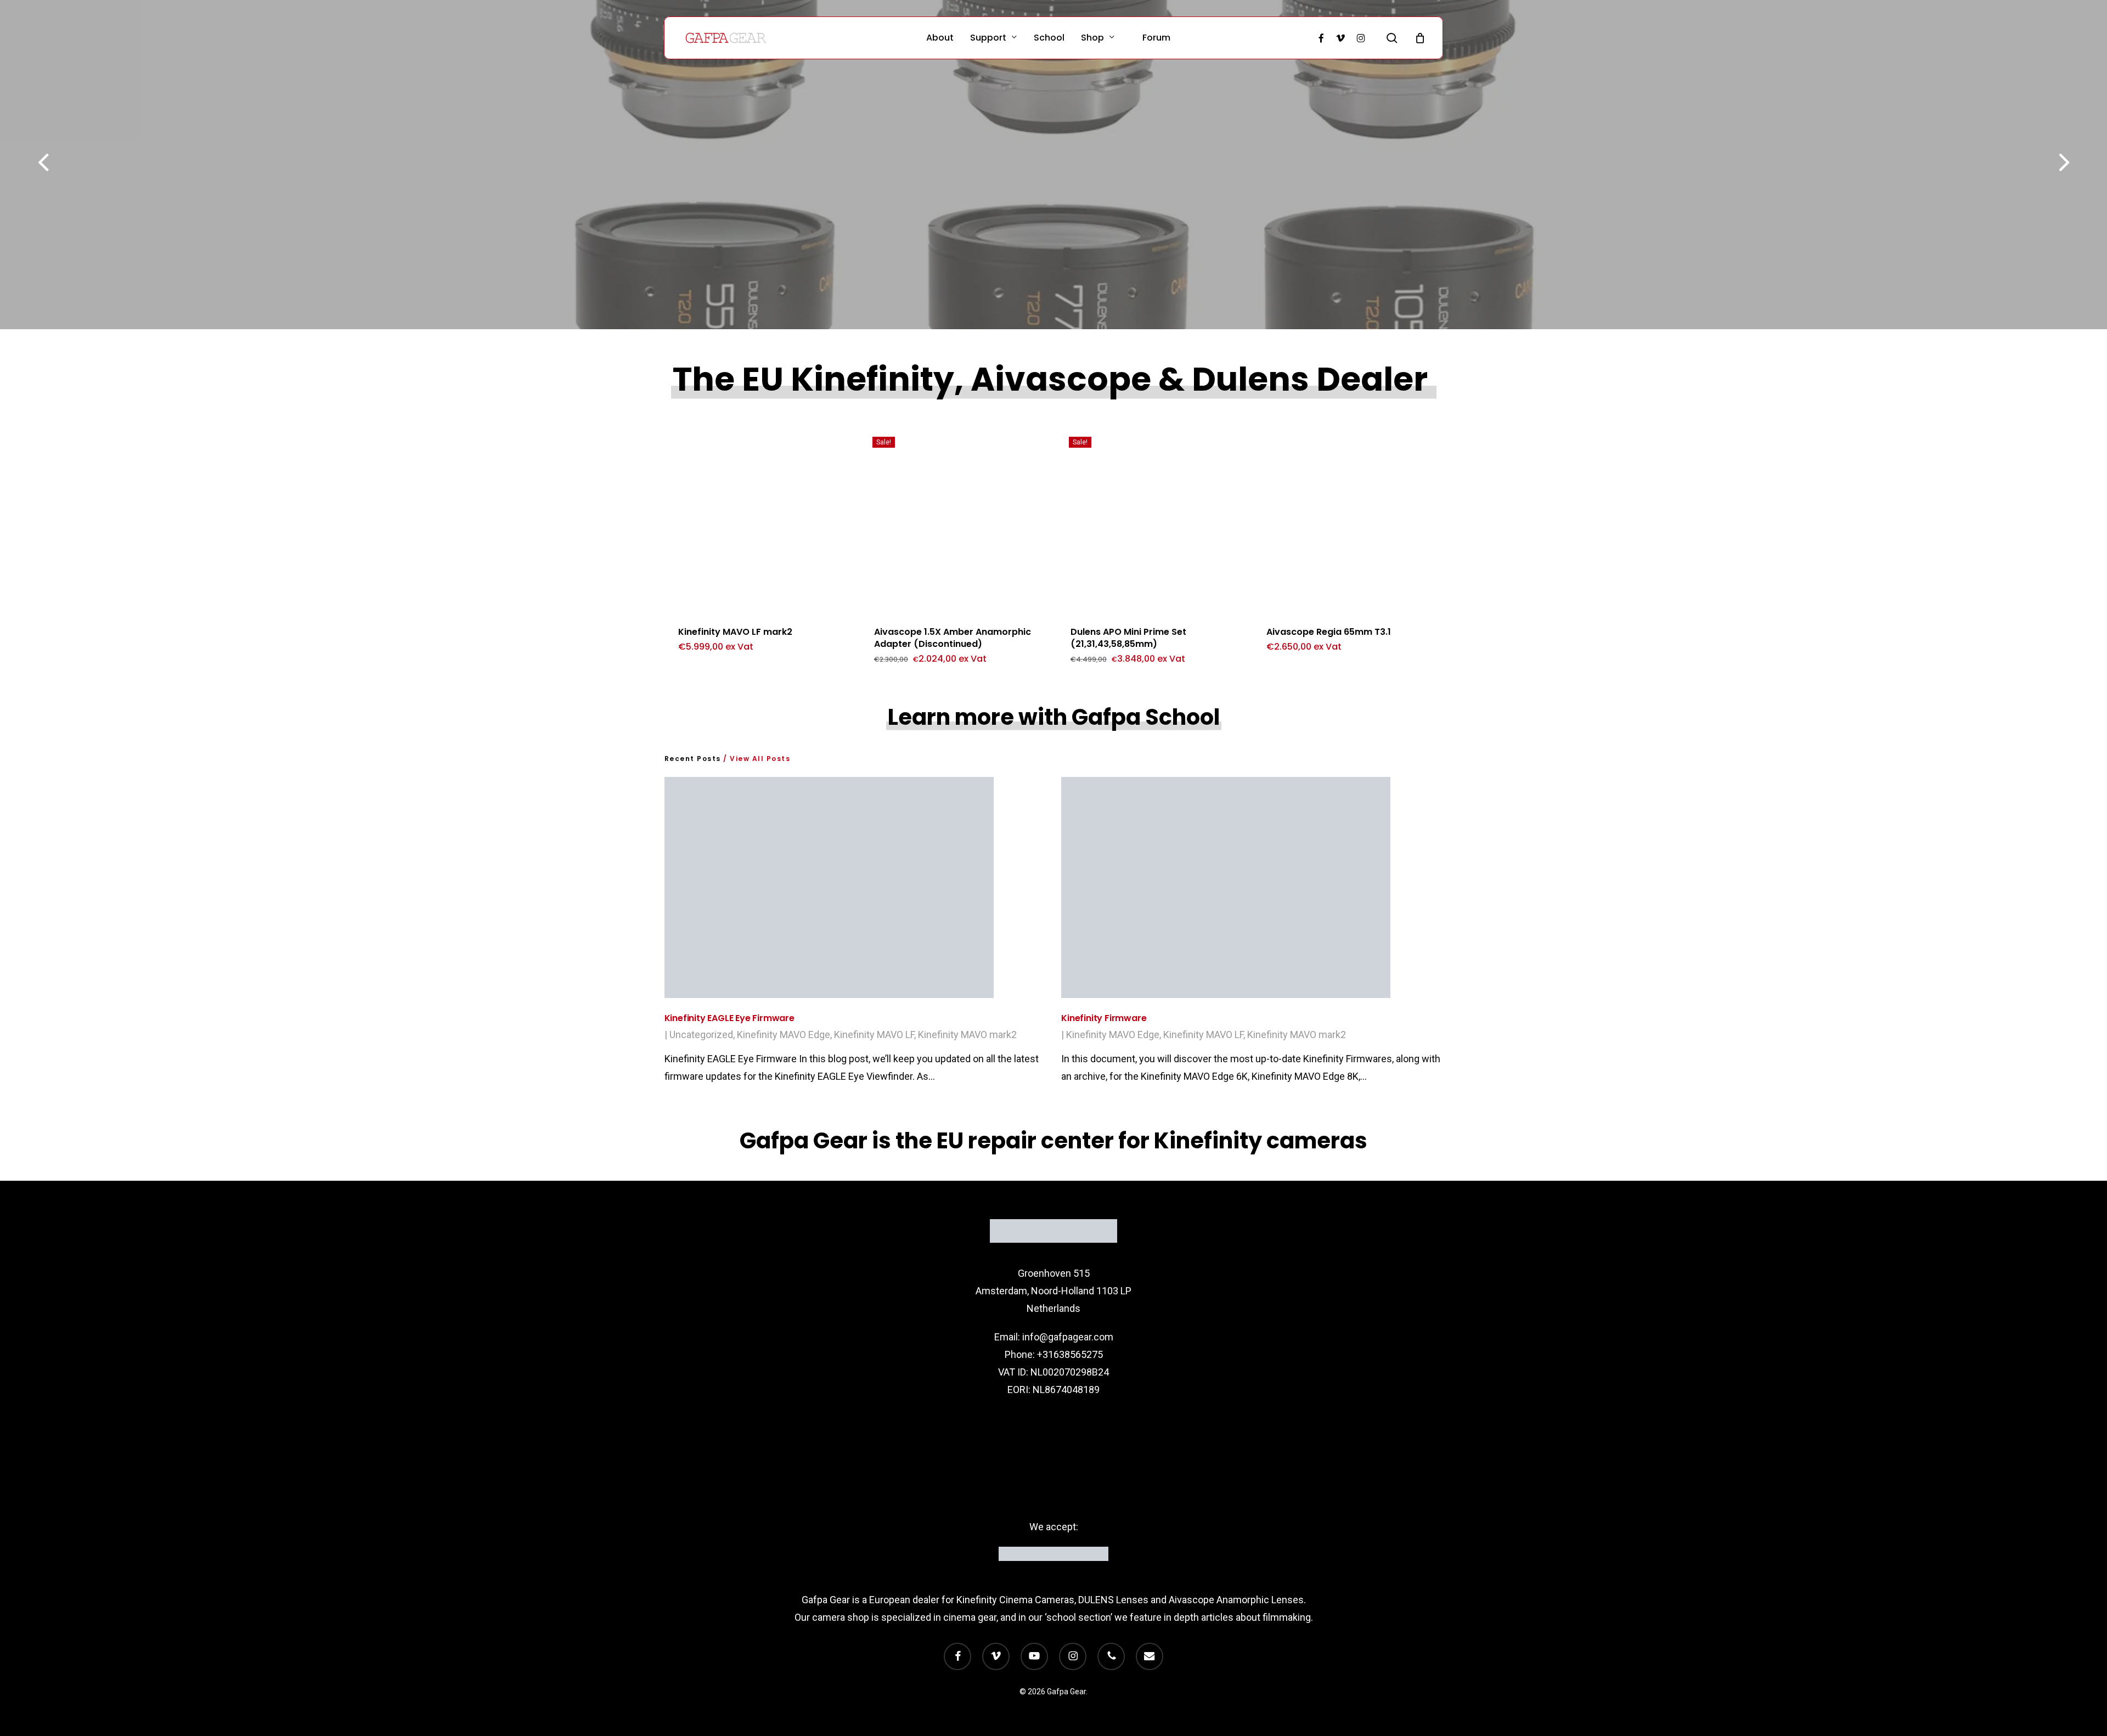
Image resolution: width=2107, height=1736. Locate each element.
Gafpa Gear (826, 1600)
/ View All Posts (756, 759)
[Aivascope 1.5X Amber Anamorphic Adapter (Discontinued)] (953, 518)
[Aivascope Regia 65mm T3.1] (1346, 518)
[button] (715, 666)
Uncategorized (701, 1035)
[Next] (2085, 164)
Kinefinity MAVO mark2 (967, 1035)
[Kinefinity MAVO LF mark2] (757, 518)
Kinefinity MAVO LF (874, 1035)
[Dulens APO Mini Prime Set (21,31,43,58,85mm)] (1150, 518)
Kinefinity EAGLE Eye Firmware (729, 1018)
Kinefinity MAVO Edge (784, 1035)
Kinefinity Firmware (1104, 1018)
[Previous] (22, 164)
